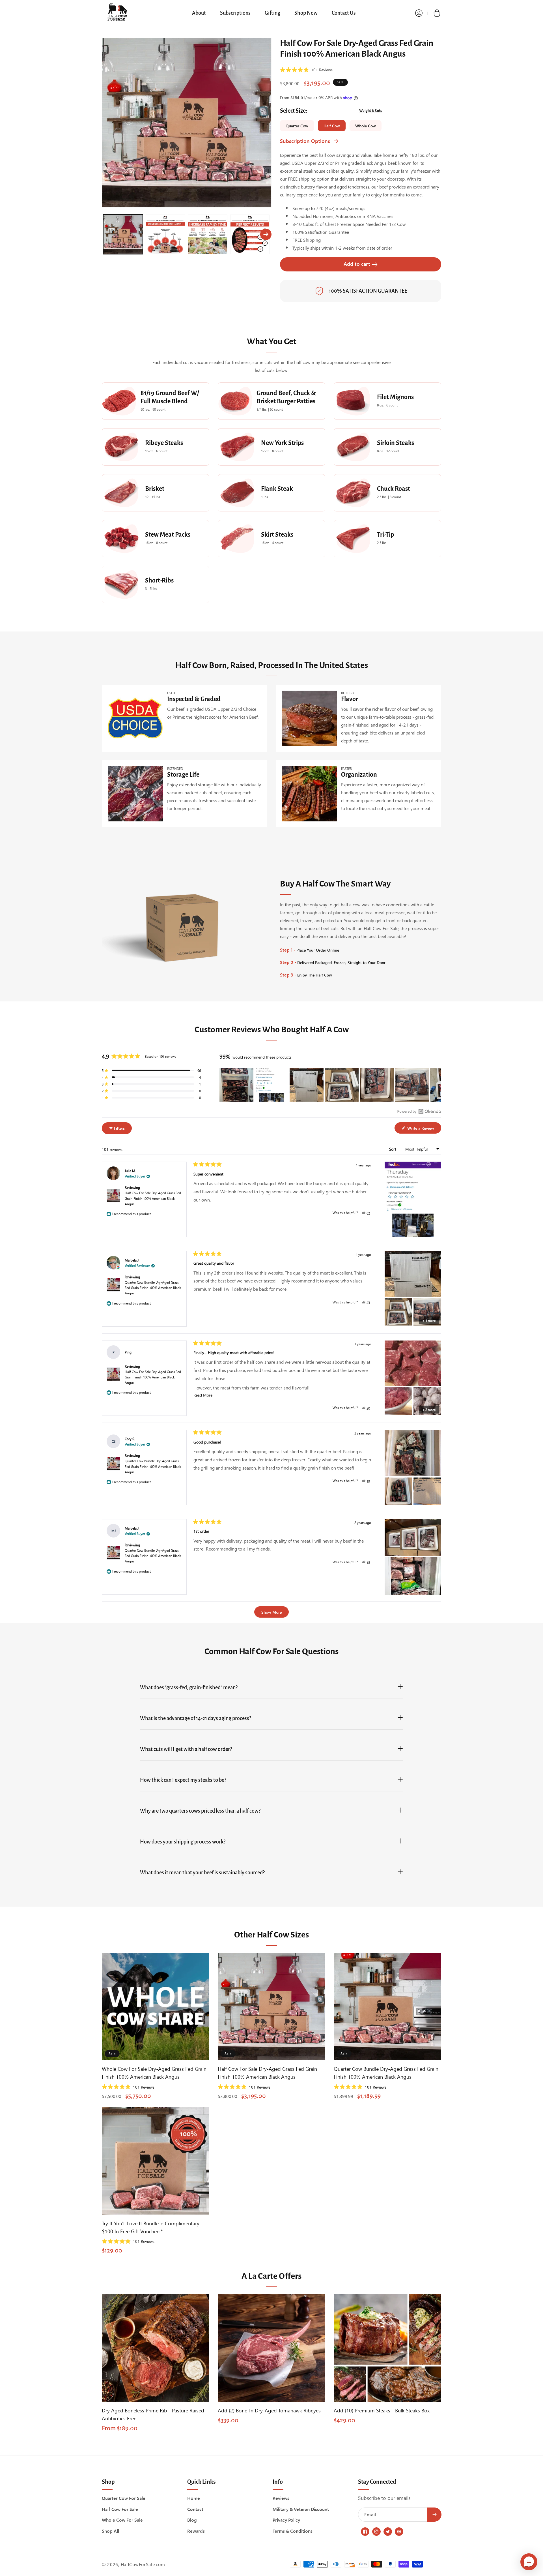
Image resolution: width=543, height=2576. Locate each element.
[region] (330, 1085)
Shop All (110, 2531)
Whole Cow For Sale (122, 2520)
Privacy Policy (286, 2520)
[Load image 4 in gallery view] (250, 234)
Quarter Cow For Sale (124, 2498)
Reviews (281, 2498)
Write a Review (424, 1129)
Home (194, 2498)
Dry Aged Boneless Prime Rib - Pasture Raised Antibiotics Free (153, 2414)
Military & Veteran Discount (301, 2509)
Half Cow (332, 126)
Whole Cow (366, 126)
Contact (195, 2509)
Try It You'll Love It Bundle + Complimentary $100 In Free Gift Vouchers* (151, 2227)
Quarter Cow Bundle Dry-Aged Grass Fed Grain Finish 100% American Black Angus (153, 1287)
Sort (393, 1149)
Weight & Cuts (370, 111)
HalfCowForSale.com (143, 2564)
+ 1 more (429, 1320)
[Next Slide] (437, 1085)
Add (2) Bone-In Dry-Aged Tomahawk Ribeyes (269, 2410)
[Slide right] (266, 234)
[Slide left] (107, 234)
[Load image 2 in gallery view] (165, 234)
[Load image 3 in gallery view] (208, 234)
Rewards (196, 2531)
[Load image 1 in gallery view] (123, 234)
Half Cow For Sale (120, 2509)
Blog (192, 2520)
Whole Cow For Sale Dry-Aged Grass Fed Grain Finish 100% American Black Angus (154, 2073)
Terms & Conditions (293, 2531)
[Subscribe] (434, 2515)
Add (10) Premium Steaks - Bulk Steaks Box (382, 2410)
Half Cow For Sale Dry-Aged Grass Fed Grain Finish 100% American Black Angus (153, 1198)
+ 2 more (429, 1409)
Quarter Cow (297, 126)
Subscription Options (305, 141)
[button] (437, 13)
